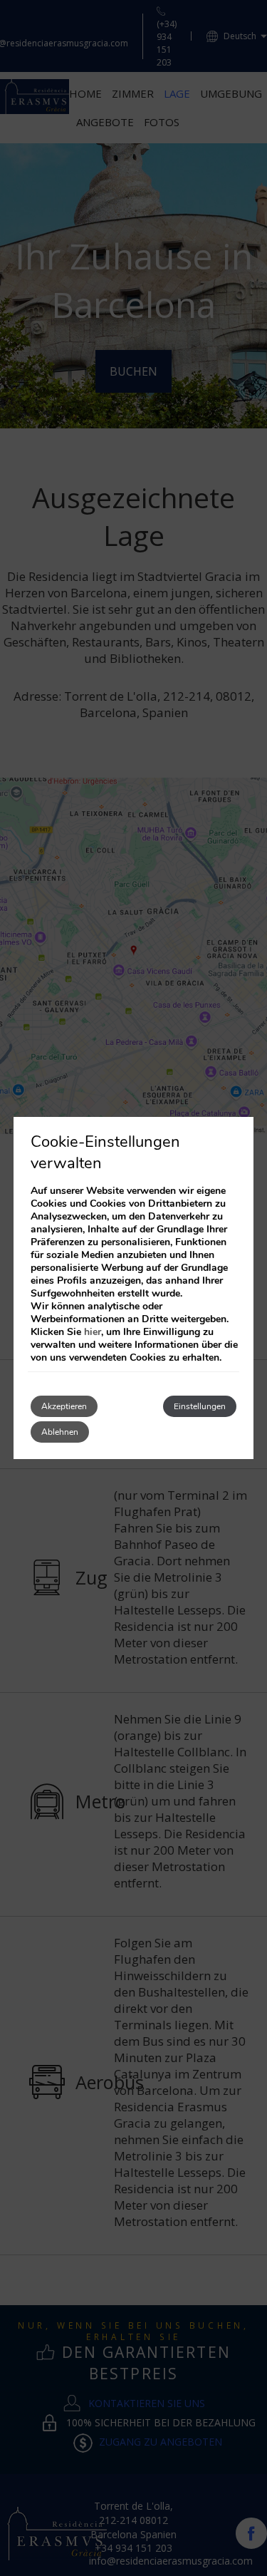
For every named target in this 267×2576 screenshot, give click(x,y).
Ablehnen (60, 1432)
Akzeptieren (64, 1406)
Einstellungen (200, 1406)
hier (93, 1332)
